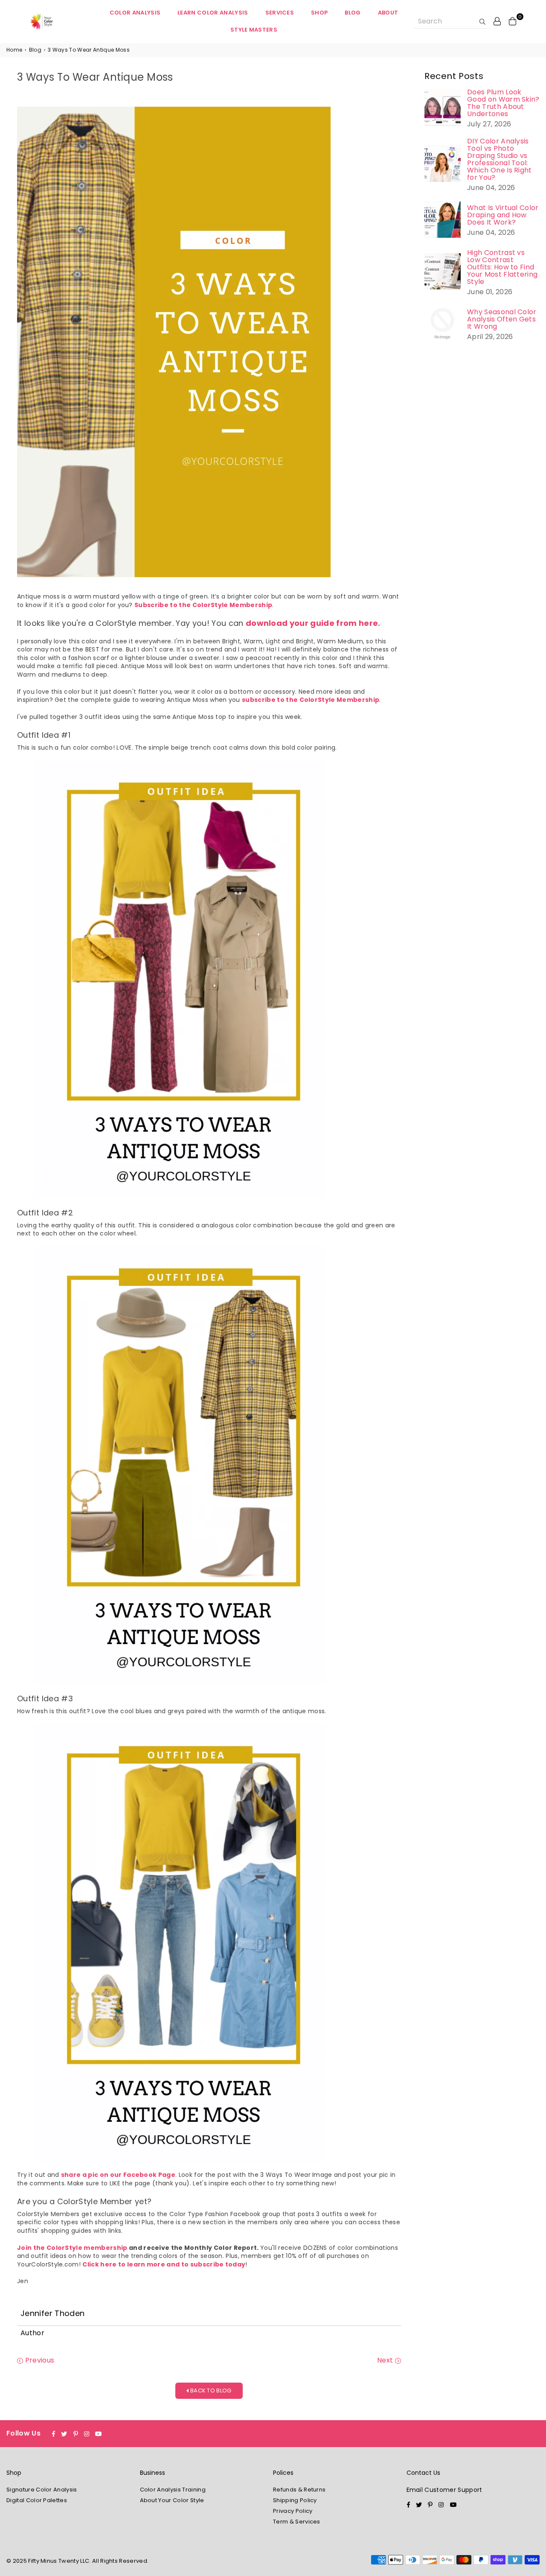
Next (386, 2360)
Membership (250, 605)
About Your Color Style (172, 2500)
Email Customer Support (444, 2490)
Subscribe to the (163, 605)
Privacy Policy (293, 2511)
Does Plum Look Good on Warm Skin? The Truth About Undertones (503, 103)
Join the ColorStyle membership (72, 2248)
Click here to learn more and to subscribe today (164, 2264)
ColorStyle (210, 605)
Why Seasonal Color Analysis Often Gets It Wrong (502, 319)
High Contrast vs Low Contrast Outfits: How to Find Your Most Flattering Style (502, 267)
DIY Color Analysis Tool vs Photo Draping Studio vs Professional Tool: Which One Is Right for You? (500, 159)
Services (280, 13)
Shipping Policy (295, 2500)
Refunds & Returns (299, 2490)
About (388, 13)
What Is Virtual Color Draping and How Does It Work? (503, 215)
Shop (319, 13)
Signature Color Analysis (42, 2490)
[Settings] (497, 21)
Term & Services (297, 2522)
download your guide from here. (313, 623)
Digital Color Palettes (37, 2500)
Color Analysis (135, 13)
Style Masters (254, 30)
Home (14, 50)
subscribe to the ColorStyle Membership (311, 700)
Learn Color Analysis (213, 13)
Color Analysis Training (173, 2490)
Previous (39, 2360)
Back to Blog (210, 2391)
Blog (353, 13)
